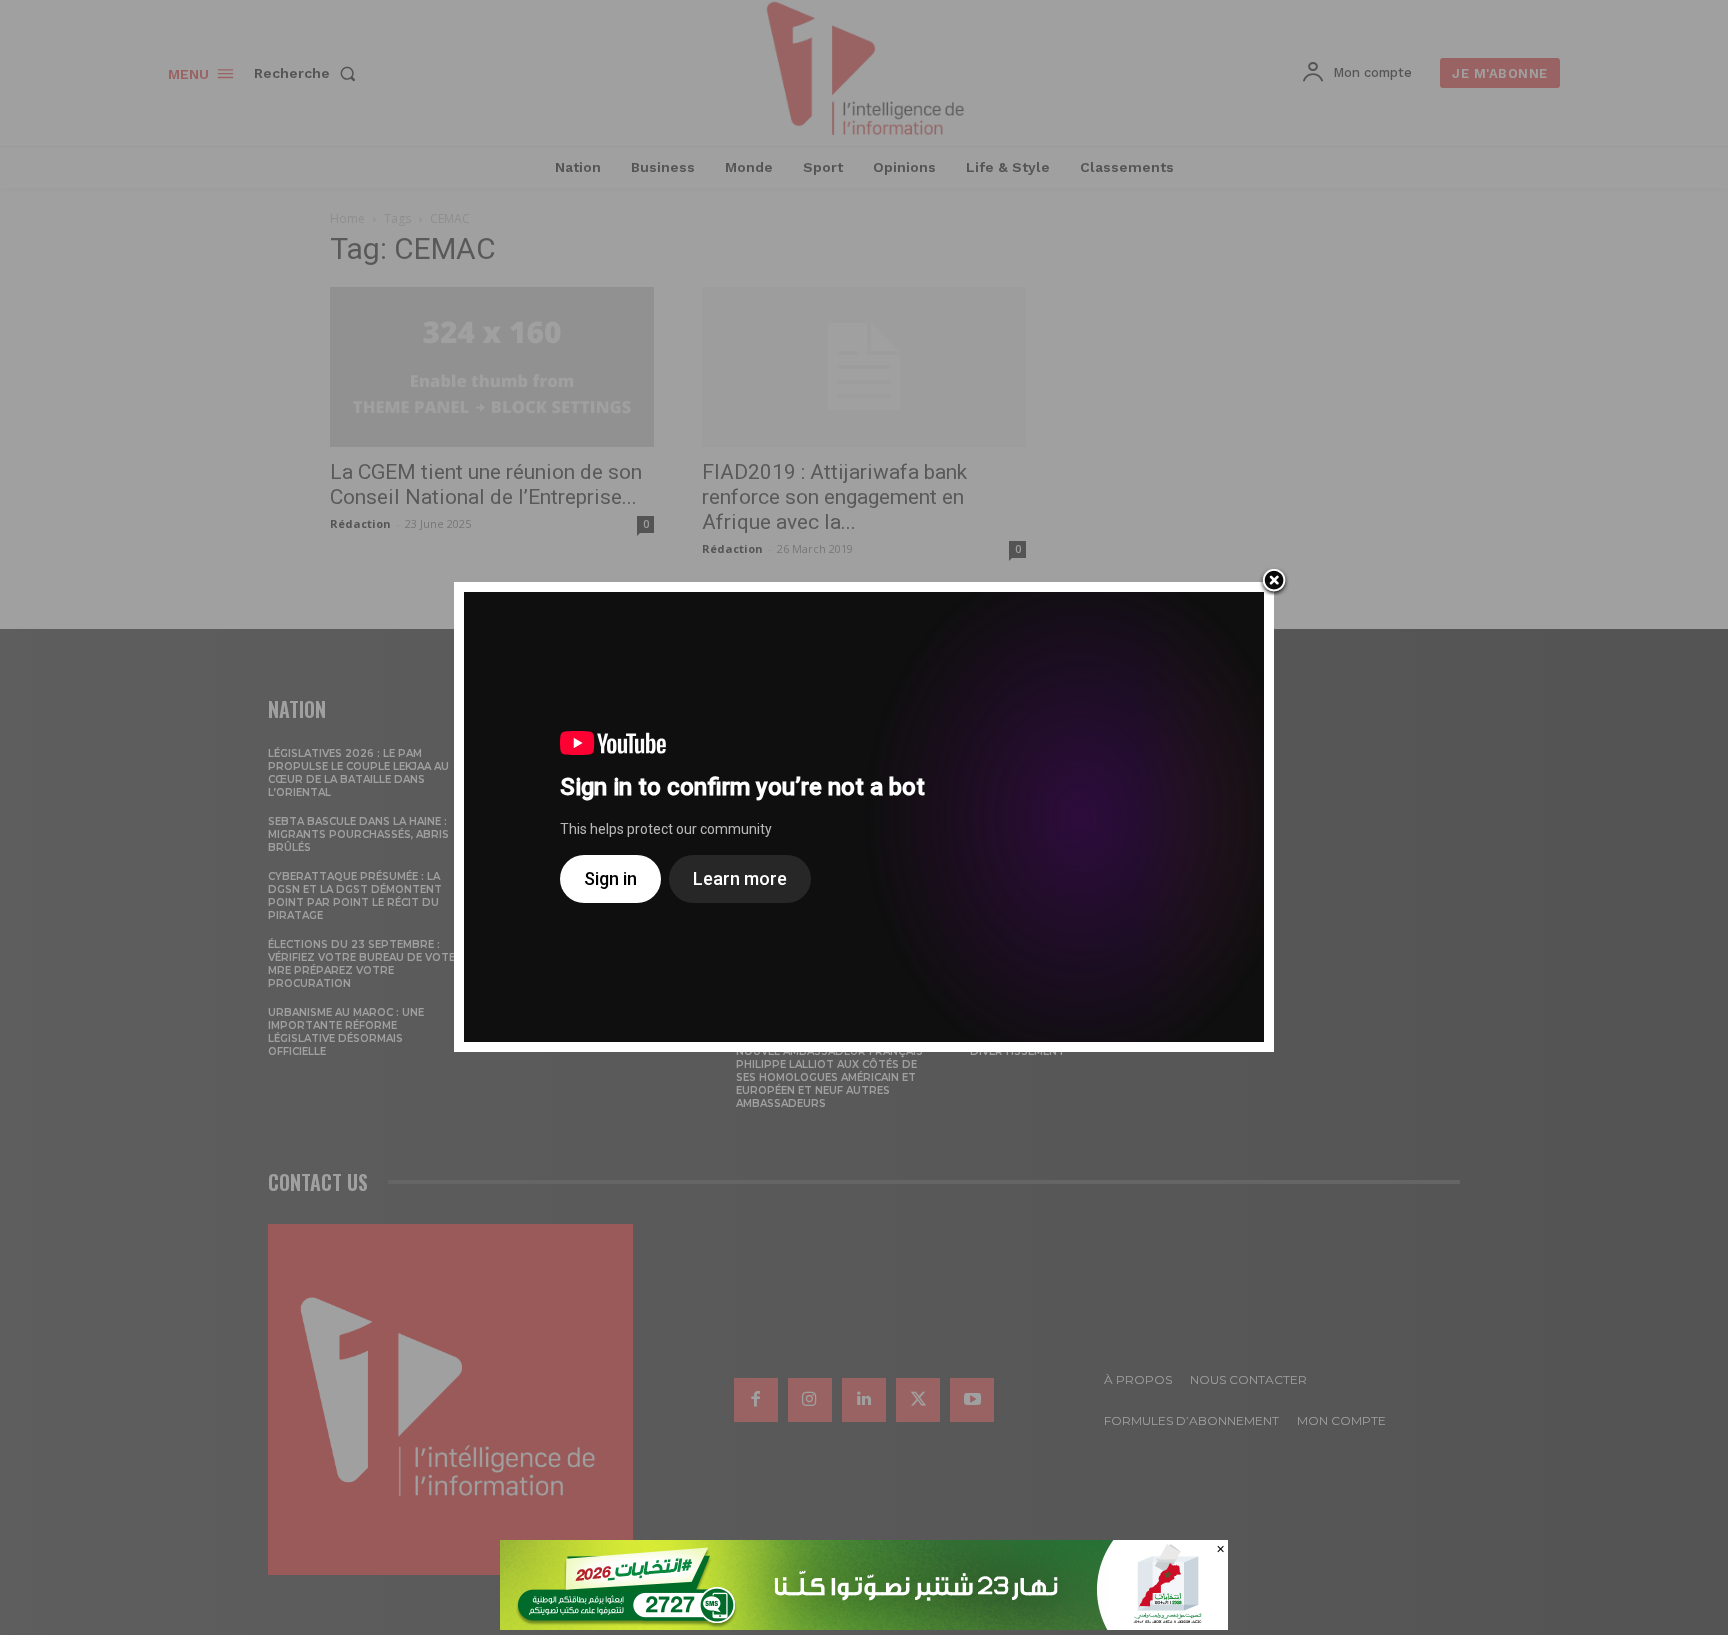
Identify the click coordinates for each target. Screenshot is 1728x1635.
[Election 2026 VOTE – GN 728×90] (864, 1624)
